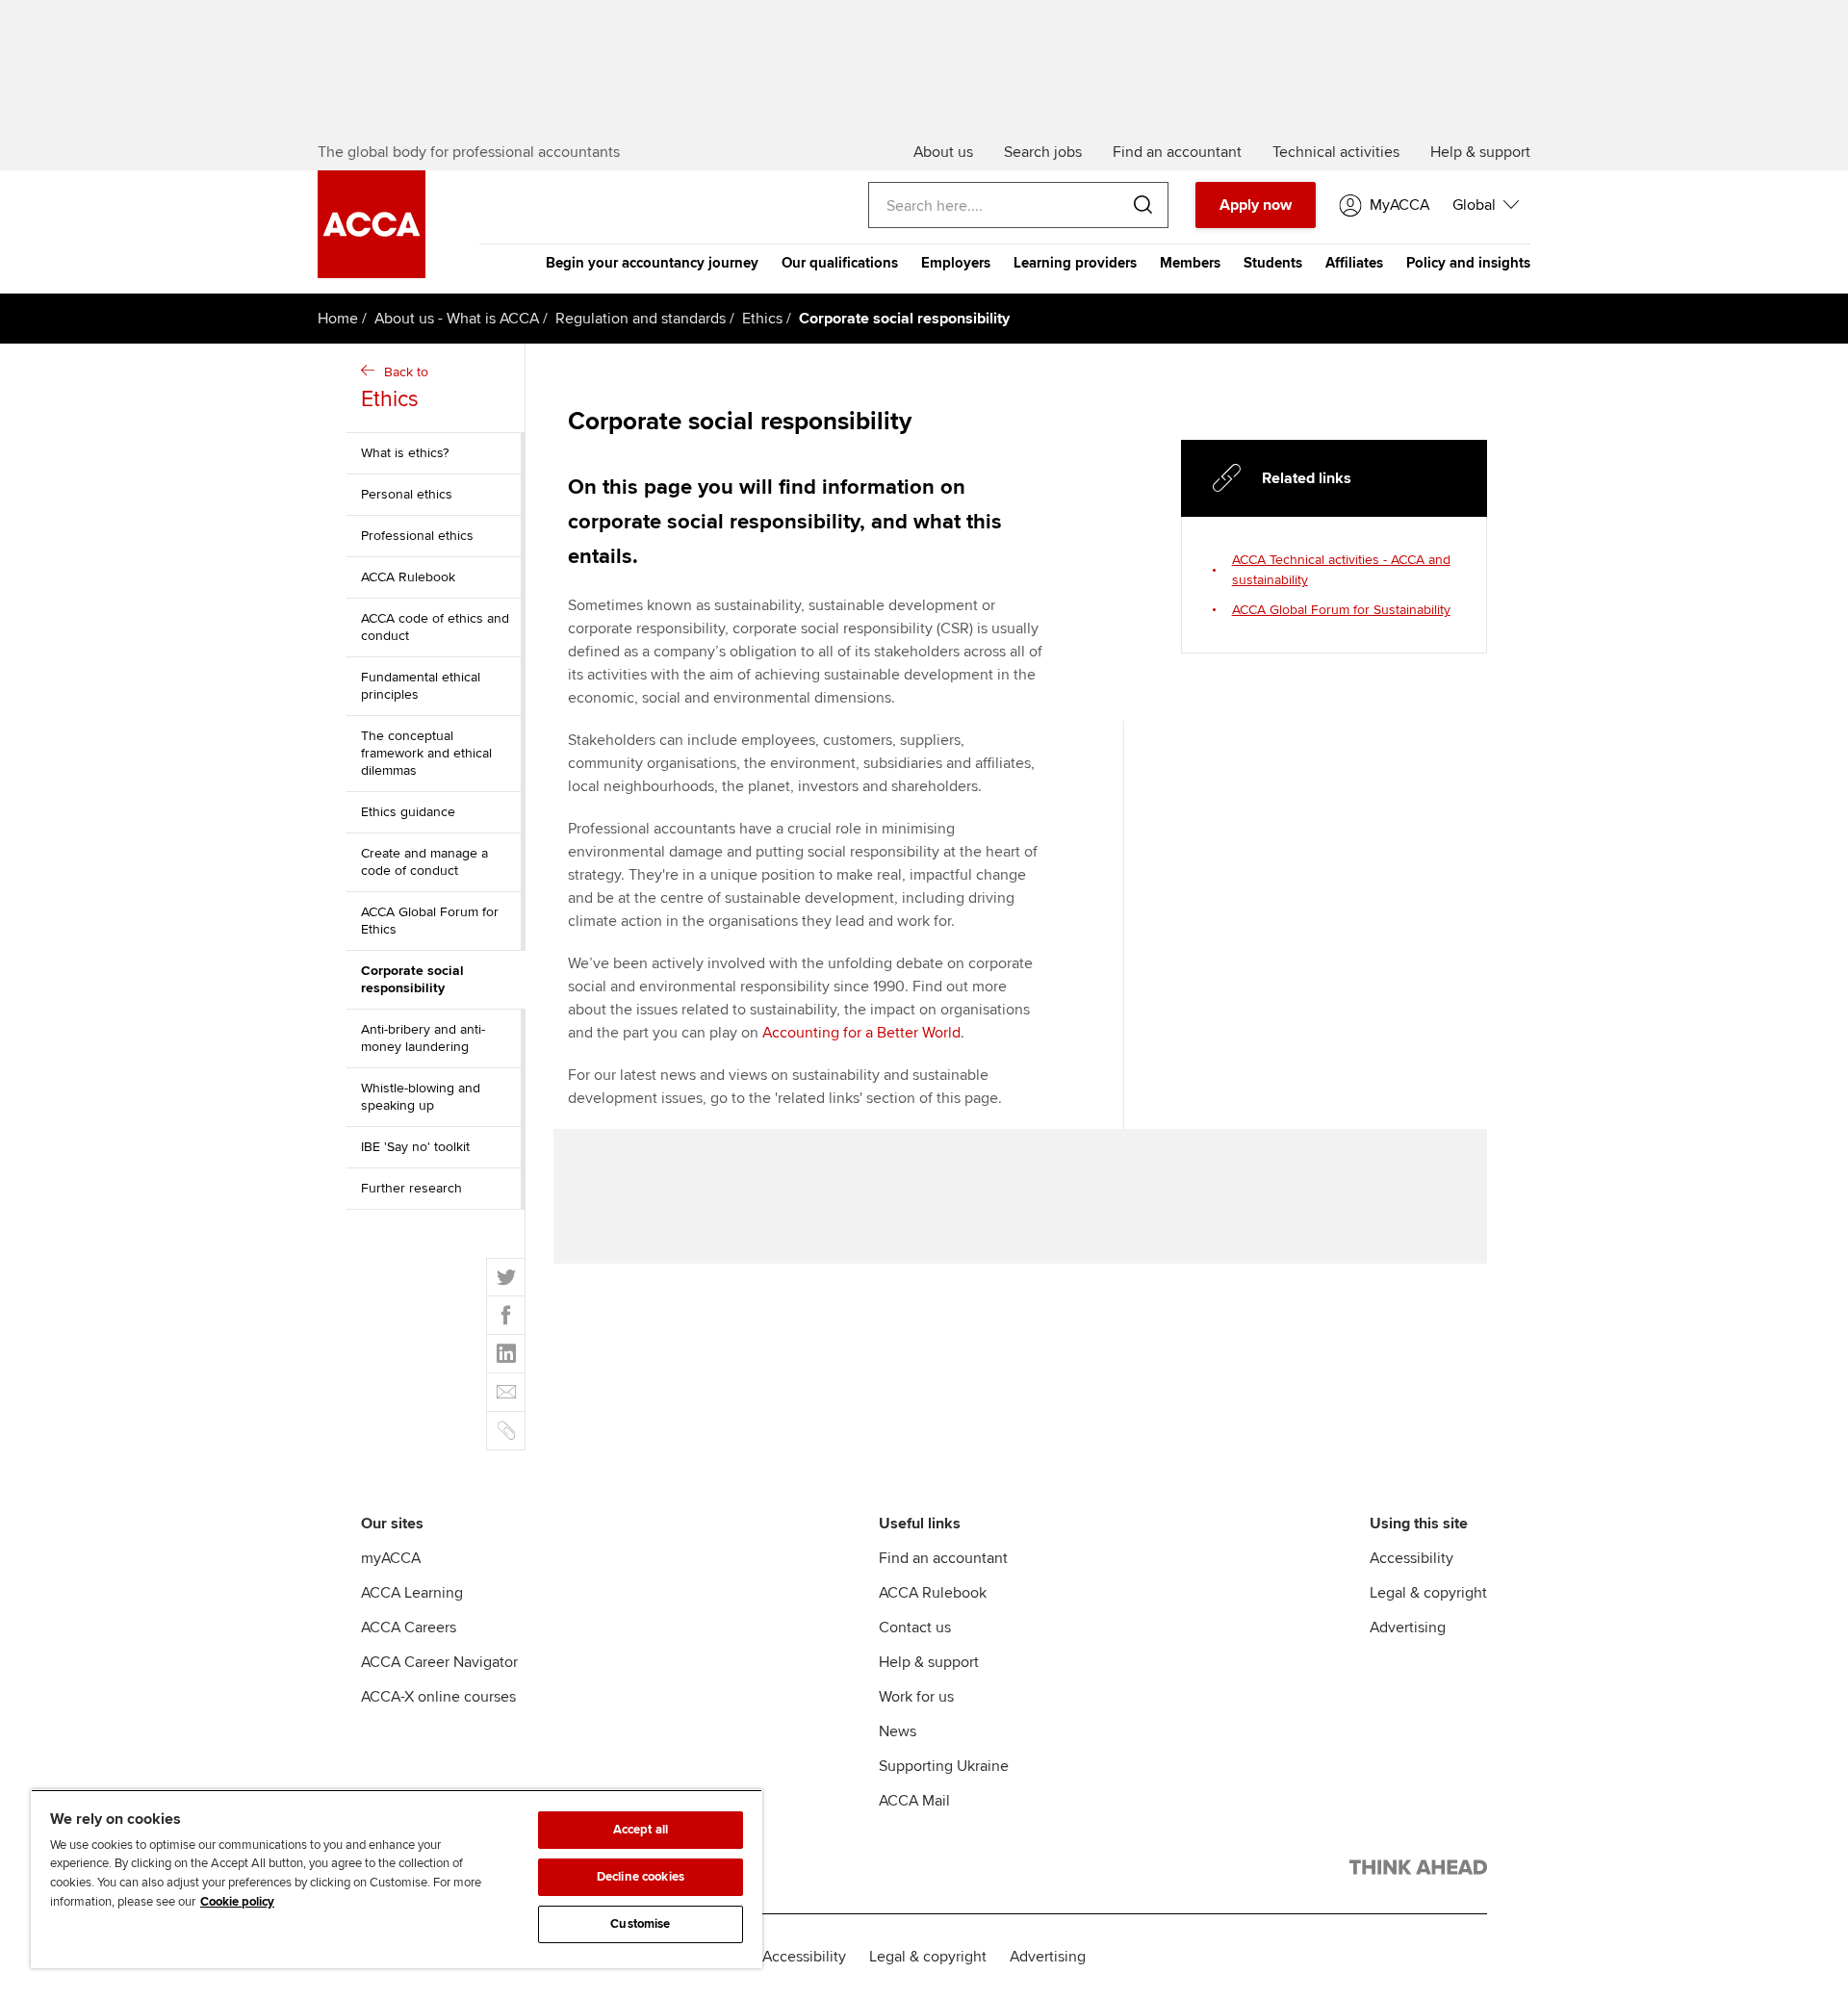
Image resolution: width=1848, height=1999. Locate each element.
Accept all (641, 1830)
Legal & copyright (1428, 1593)
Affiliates (1354, 263)
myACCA (391, 1558)
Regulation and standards (641, 319)
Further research (411, 1188)
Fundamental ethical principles (421, 686)
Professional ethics (417, 536)
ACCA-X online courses (438, 1697)
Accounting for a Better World (861, 1033)
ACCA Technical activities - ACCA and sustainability (1341, 570)
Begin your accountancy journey (652, 263)
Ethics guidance (408, 812)
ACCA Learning (412, 1593)
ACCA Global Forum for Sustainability (1341, 610)
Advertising (1408, 1627)
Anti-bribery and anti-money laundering (423, 1038)
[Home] (372, 273)
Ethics (762, 319)
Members (1190, 263)
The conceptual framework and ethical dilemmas (426, 753)
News (898, 1731)
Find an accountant (943, 1558)
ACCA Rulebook (408, 577)
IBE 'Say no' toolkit (415, 1147)
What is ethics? (405, 453)
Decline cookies (641, 1877)
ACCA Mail (914, 1801)
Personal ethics (407, 494)
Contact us (915, 1627)
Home (338, 319)
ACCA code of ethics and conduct (435, 627)
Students (1273, 263)
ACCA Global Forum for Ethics (430, 921)
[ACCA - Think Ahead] (1418, 1871)
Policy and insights (1468, 263)
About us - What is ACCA (457, 319)
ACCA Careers (409, 1627)
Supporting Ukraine (944, 1766)
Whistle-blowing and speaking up (421, 1097)
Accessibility (1412, 1558)
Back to (395, 388)
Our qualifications (840, 263)
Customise (640, 1924)
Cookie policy (237, 1902)
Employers (956, 263)
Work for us (916, 1697)
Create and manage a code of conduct (424, 862)
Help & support (929, 1662)
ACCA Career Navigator (439, 1662)
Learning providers (1075, 263)
